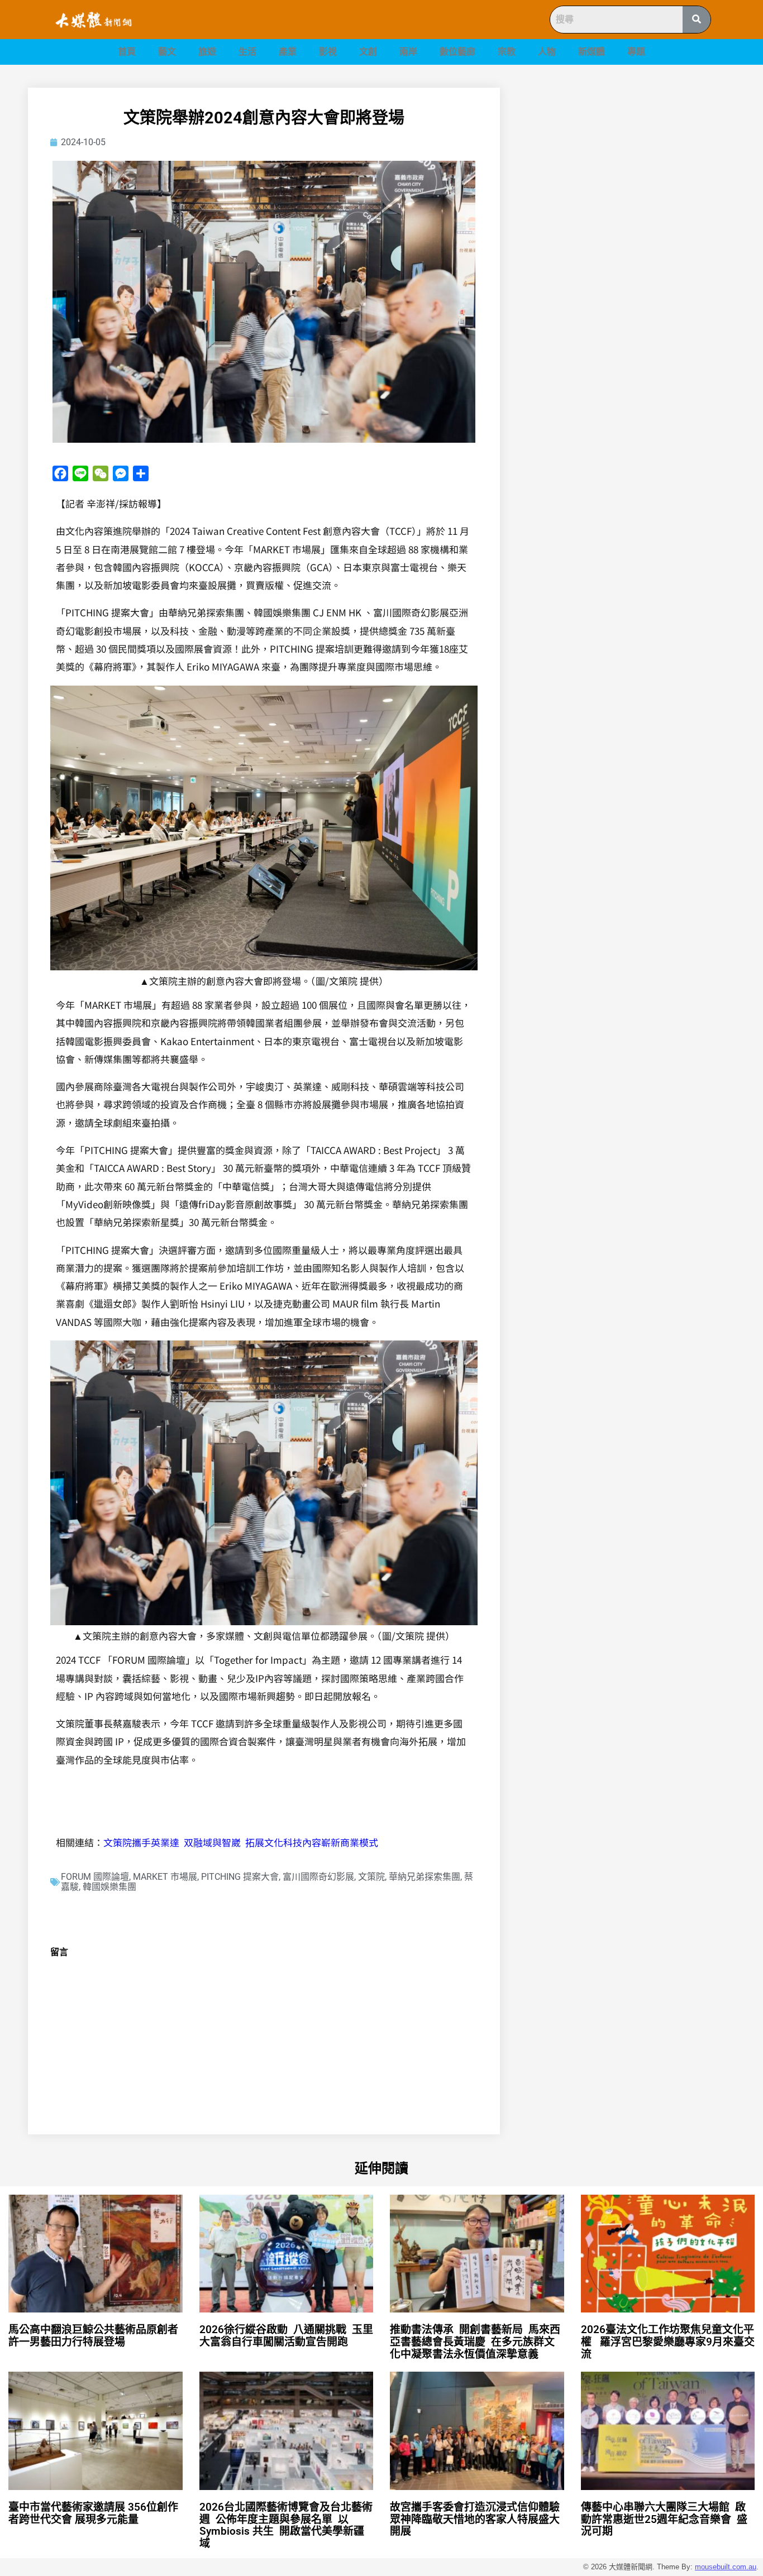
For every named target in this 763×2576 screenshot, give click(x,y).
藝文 (167, 52)
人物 (547, 52)
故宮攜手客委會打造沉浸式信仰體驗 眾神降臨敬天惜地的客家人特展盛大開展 (476, 2519)
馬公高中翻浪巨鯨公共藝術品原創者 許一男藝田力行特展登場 (95, 2336)
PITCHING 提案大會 (240, 1877)
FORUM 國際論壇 (95, 1877)
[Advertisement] (630, 166)
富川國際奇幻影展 (318, 1877)
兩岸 (408, 52)
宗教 (507, 52)
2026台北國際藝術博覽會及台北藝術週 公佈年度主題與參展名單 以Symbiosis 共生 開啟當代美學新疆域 (286, 2525)
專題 (636, 52)
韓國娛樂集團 (109, 1887)
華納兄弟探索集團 (425, 1877)
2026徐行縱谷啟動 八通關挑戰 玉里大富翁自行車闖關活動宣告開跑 (286, 2336)
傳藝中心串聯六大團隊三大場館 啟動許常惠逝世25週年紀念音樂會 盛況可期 (664, 2519)
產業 (288, 52)
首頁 (127, 52)
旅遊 (207, 52)
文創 (368, 52)
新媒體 (592, 52)
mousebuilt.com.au (726, 2567)
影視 (328, 52)
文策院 (371, 1877)
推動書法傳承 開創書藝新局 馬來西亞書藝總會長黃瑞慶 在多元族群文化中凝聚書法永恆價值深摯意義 (475, 2342)
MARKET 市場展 (165, 1877)
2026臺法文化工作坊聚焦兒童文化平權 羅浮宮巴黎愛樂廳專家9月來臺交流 (668, 2342)
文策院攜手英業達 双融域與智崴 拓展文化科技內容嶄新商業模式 (241, 1842)
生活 (247, 52)
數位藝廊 (457, 52)
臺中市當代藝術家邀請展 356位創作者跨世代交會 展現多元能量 (93, 2513)
